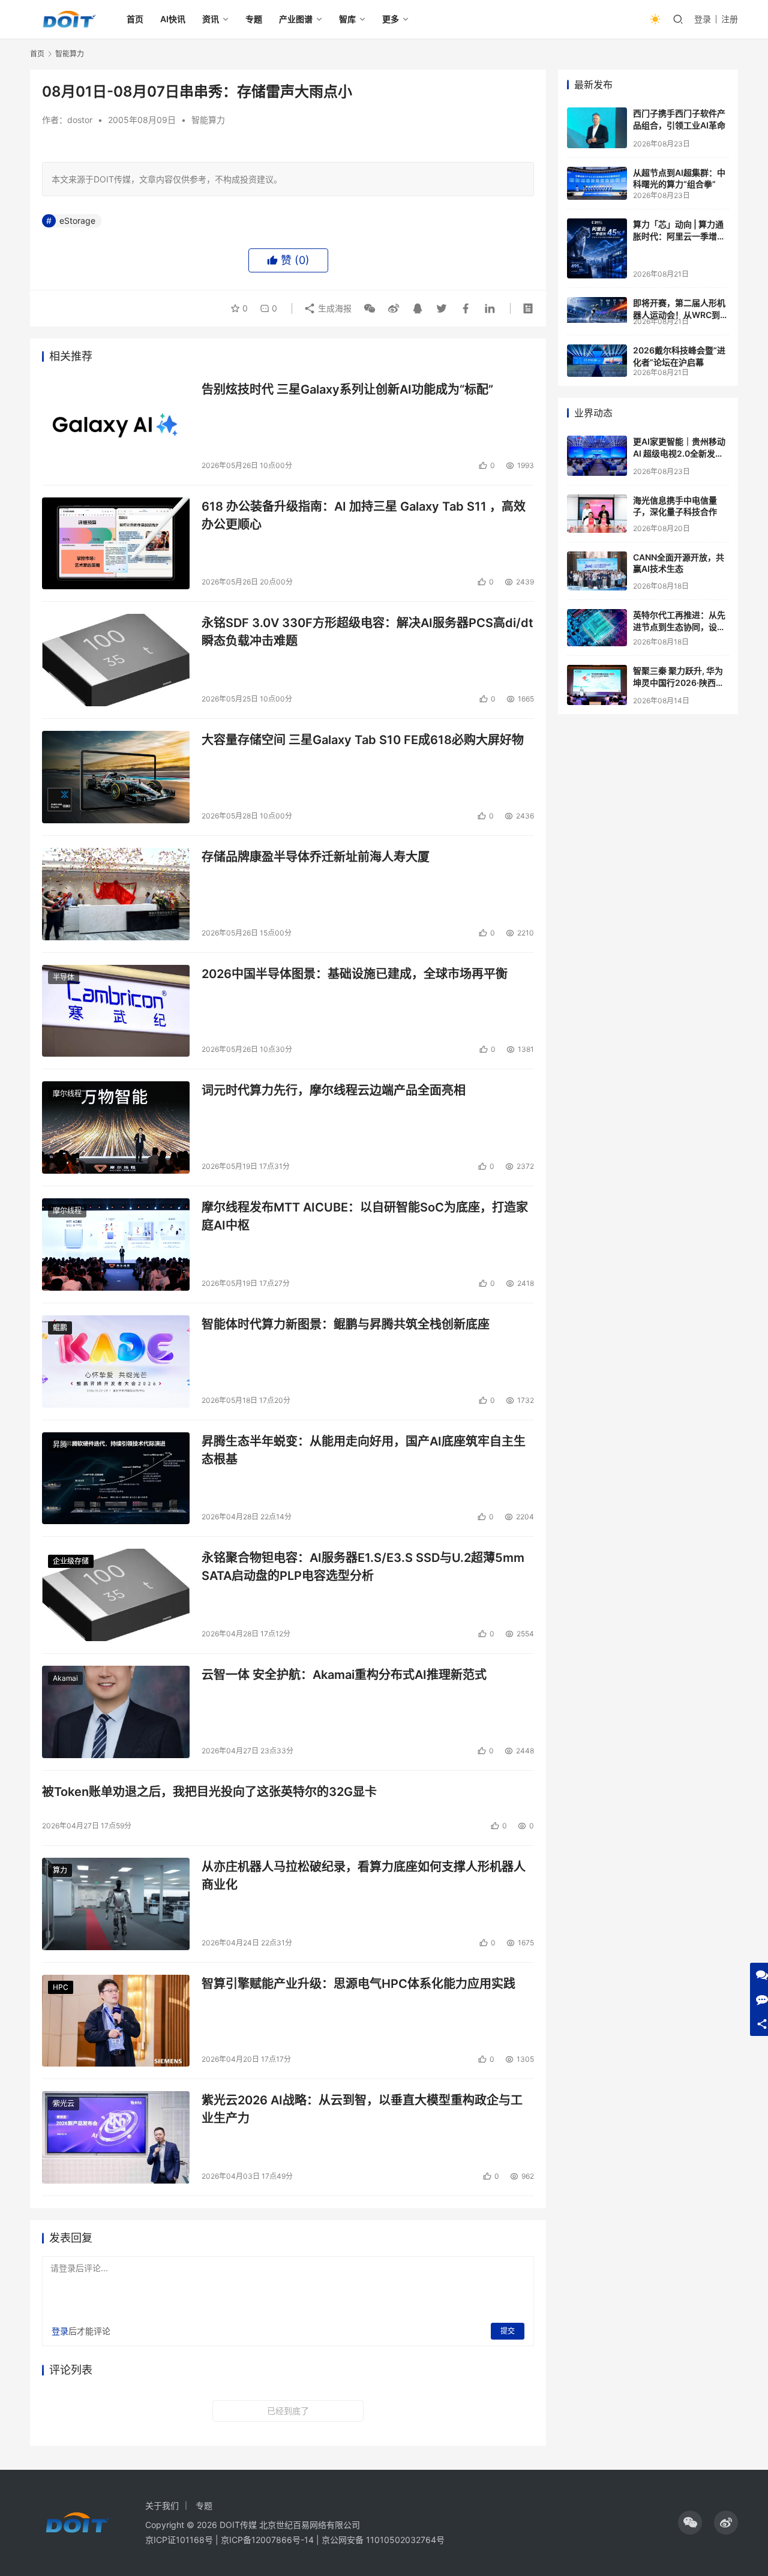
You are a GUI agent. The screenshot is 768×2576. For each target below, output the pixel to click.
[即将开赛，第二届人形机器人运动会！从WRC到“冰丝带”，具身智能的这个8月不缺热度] (597, 310)
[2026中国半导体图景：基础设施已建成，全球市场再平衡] (116, 1011)
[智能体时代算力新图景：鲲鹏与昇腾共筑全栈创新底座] (116, 1362)
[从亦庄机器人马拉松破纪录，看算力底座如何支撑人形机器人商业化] (116, 1904)
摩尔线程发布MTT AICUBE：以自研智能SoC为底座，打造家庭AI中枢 (365, 1216)
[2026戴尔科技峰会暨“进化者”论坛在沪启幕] (597, 361)
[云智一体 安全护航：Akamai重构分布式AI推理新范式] (116, 1712)
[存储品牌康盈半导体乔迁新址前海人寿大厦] (116, 894)
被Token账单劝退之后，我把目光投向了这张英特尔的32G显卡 (209, 1792)
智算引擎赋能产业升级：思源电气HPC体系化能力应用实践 (358, 1984)
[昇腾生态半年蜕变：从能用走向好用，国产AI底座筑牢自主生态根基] (116, 1479)
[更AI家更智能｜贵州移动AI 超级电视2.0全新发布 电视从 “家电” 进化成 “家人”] (597, 456)
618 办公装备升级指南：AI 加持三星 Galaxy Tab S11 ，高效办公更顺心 (364, 515)
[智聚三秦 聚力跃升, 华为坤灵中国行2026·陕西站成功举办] (597, 685)
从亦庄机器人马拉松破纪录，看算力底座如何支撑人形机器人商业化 (364, 1875)
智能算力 (208, 120)
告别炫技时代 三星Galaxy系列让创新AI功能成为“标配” (347, 389)
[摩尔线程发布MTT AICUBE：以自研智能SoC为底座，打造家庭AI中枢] (116, 1244)
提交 (508, 2331)
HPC (61, 1987)
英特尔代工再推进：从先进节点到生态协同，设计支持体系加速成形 (679, 626)
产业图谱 (296, 19)
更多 (391, 19)
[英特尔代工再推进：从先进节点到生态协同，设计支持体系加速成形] (597, 628)
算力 (60, 1870)
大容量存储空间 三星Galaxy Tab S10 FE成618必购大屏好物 (363, 740)
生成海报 (334, 308)
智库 (347, 19)
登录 (703, 19)
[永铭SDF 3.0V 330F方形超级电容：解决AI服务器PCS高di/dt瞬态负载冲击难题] (116, 660)
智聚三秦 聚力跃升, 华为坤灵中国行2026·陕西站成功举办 (679, 682)
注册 (730, 19)
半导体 (64, 977)
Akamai (65, 1678)
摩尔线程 (67, 1094)
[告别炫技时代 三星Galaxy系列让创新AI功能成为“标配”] (116, 427)
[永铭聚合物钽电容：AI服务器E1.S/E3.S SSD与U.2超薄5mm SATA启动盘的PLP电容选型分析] (116, 1595)
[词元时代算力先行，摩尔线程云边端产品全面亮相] (116, 1127)
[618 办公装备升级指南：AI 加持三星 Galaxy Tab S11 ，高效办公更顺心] (116, 544)
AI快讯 (173, 19)
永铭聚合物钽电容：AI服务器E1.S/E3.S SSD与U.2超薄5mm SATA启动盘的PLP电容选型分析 (363, 1566)
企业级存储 (71, 1561)
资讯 (211, 19)
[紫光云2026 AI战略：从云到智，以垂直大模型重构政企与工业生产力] (116, 2137)
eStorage (77, 221)
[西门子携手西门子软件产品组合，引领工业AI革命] (597, 128)
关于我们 (162, 2505)
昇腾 (60, 1445)
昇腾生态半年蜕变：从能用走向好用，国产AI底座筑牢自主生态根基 (364, 1450)
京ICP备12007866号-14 (267, 2540)
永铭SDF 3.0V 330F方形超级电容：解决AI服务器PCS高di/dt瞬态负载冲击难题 (367, 632)
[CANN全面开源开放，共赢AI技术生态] (597, 571)
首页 (135, 19)
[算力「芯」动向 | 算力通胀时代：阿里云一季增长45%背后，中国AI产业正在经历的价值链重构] (597, 248)
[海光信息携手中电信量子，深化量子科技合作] (597, 514)
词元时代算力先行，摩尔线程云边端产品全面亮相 (334, 1090)
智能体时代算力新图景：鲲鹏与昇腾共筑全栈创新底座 (346, 1324)
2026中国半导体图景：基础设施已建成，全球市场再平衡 (355, 974)
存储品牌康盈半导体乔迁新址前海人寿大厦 (316, 857)
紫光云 (64, 2103)
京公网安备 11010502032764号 (383, 2540)
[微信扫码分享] (370, 308)
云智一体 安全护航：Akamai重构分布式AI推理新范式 (344, 1675)
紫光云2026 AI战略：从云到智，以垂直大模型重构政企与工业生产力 (362, 2109)
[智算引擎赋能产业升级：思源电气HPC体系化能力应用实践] (116, 2021)
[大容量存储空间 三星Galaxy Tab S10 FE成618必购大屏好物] (116, 777)
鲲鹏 (60, 1328)
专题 (254, 19)
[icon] (690, 2523)
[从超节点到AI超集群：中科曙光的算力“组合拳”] (597, 183)
